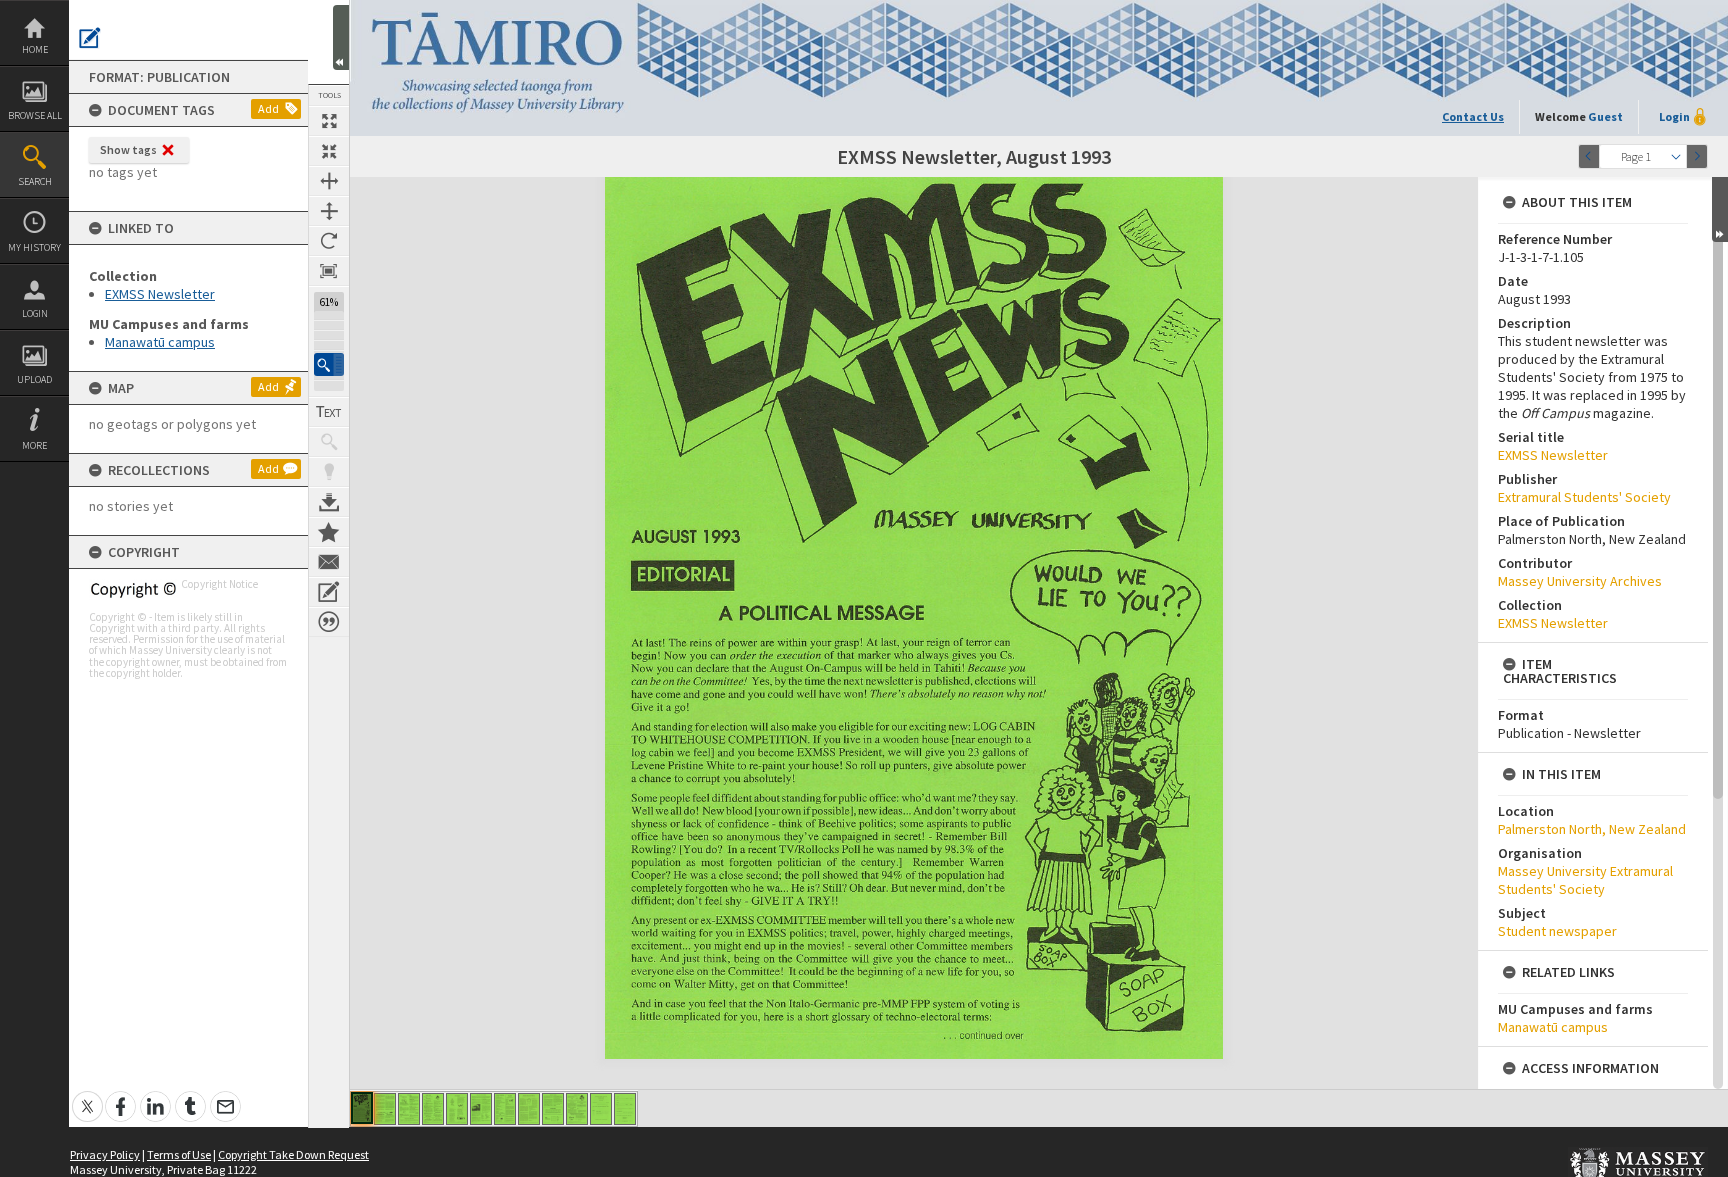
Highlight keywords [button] (329, 472)
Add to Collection (329, 532)
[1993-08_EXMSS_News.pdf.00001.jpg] (362, 1108)
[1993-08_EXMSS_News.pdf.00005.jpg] (457, 1109)
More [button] (34, 445)
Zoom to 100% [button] (329, 271)
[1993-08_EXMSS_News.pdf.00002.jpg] (385, 1109)
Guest (1605, 116)
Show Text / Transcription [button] (329, 412)
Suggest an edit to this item (90, 38)
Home (35, 49)
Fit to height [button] (329, 211)
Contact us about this (329, 562)
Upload (34, 379)
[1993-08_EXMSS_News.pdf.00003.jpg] (409, 1109)
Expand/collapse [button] (1720, 209)
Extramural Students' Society (1584, 497)
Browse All (35, 115)
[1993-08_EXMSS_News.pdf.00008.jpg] (529, 1109)
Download (329, 502)
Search (35, 181)
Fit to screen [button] (329, 151)
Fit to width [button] (329, 181)
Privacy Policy (105, 1154)
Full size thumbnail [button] (329, 121)
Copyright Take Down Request (293, 1154)
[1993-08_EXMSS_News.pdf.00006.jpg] (481, 1109)
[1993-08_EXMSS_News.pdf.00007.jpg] (505, 1109)
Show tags (128, 149)
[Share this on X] (87, 1095)
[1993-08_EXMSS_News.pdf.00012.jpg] (625, 1109)
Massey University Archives (1580, 581)
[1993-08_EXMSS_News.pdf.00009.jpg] (553, 1109)
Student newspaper (1557, 931)
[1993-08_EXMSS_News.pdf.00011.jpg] (601, 1109)
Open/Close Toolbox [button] (341, 37)
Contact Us (1473, 116)
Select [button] (1676, 156)
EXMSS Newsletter (160, 294)
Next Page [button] (1697, 156)
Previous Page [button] (1589, 156)
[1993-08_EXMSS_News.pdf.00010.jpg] (577, 1109)
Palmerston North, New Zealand (1592, 829)
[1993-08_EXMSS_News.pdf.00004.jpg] (433, 1109)
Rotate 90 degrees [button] (329, 241)
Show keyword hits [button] (329, 442)
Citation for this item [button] (329, 622)
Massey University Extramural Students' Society (1585, 880)
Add (268, 108)
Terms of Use (179, 1154)
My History (34, 247)
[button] (329, 364)
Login (35, 313)
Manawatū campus (160, 342)
